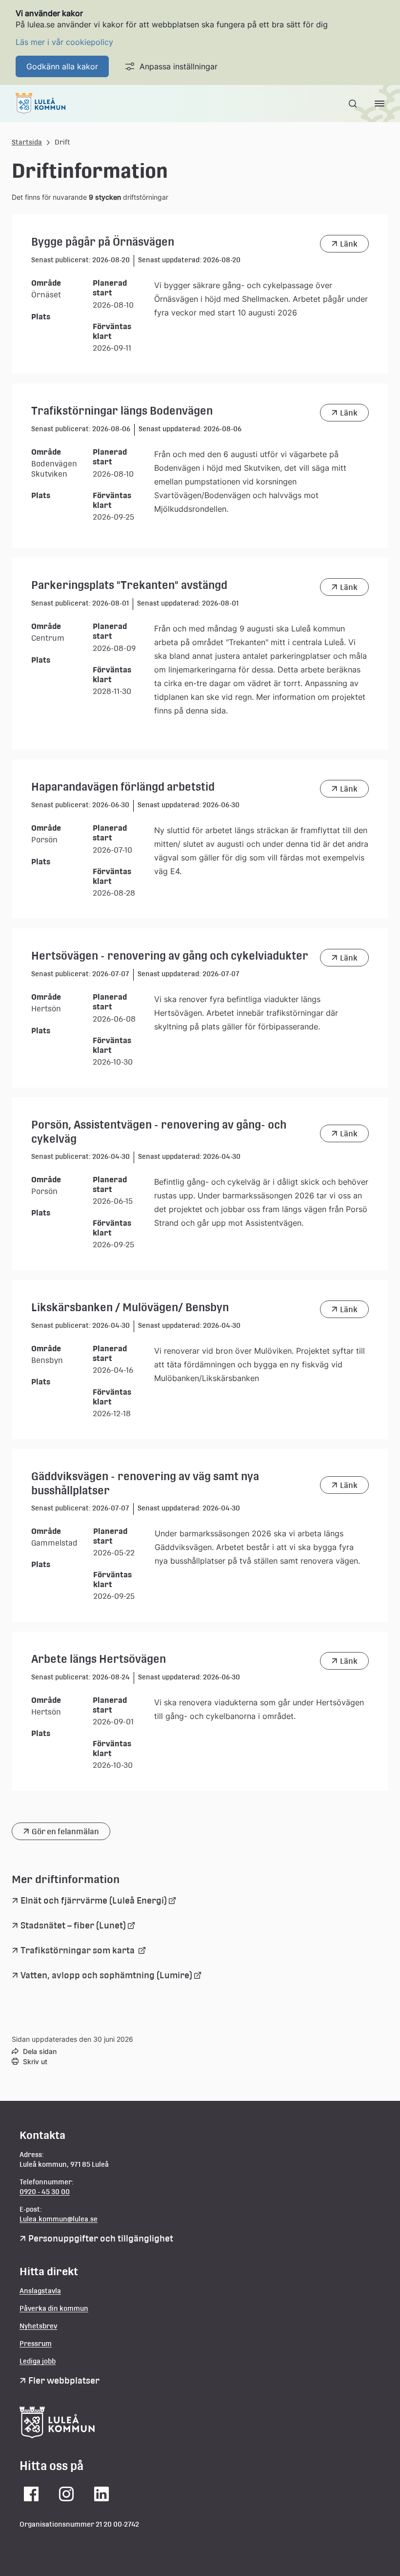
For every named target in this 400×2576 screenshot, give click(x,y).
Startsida (27, 142)
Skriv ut (35, 2062)
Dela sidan (40, 2051)
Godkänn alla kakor (62, 66)
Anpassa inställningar (179, 66)
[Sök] (354, 104)
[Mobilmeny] (380, 104)
